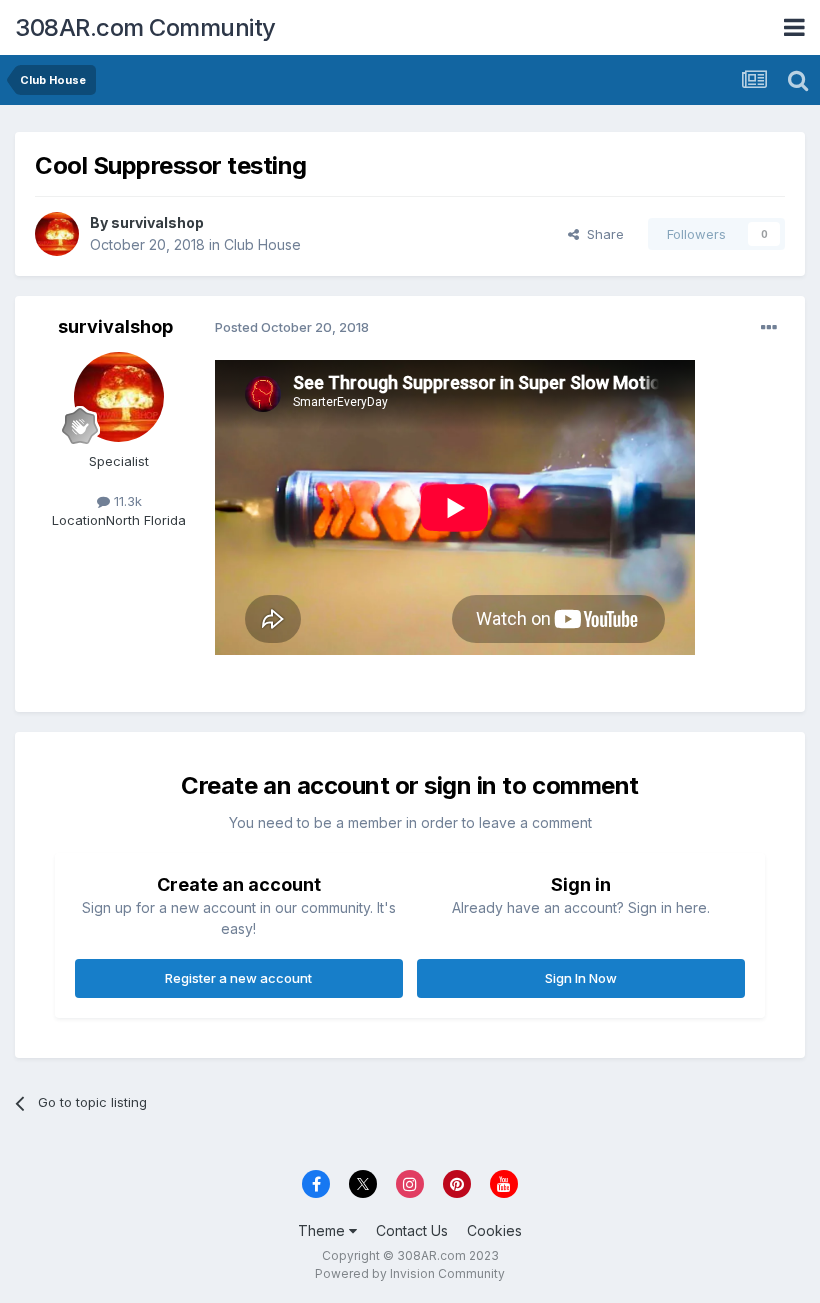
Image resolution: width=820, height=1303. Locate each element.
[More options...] (769, 328)
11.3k (126, 501)
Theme (323, 1230)
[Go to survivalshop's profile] (57, 234)
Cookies (494, 1230)
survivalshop (157, 222)
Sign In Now (581, 978)
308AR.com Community (145, 27)
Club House (262, 244)
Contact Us (412, 1230)
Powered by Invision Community (410, 1273)
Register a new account (238, 978)
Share (601, 234)
